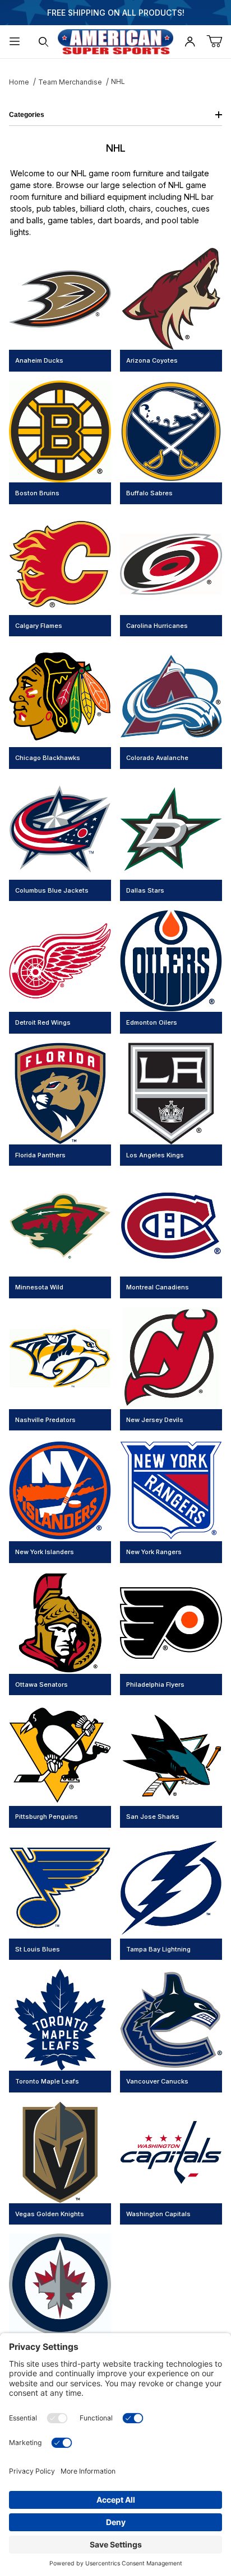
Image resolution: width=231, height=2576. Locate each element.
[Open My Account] (190, 42)
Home (19, 82)
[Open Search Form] (44, 42)
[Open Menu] (15, 42)
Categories (27, 115)
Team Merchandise (70, 82)
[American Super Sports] (115, 41)
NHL (118, 81)
